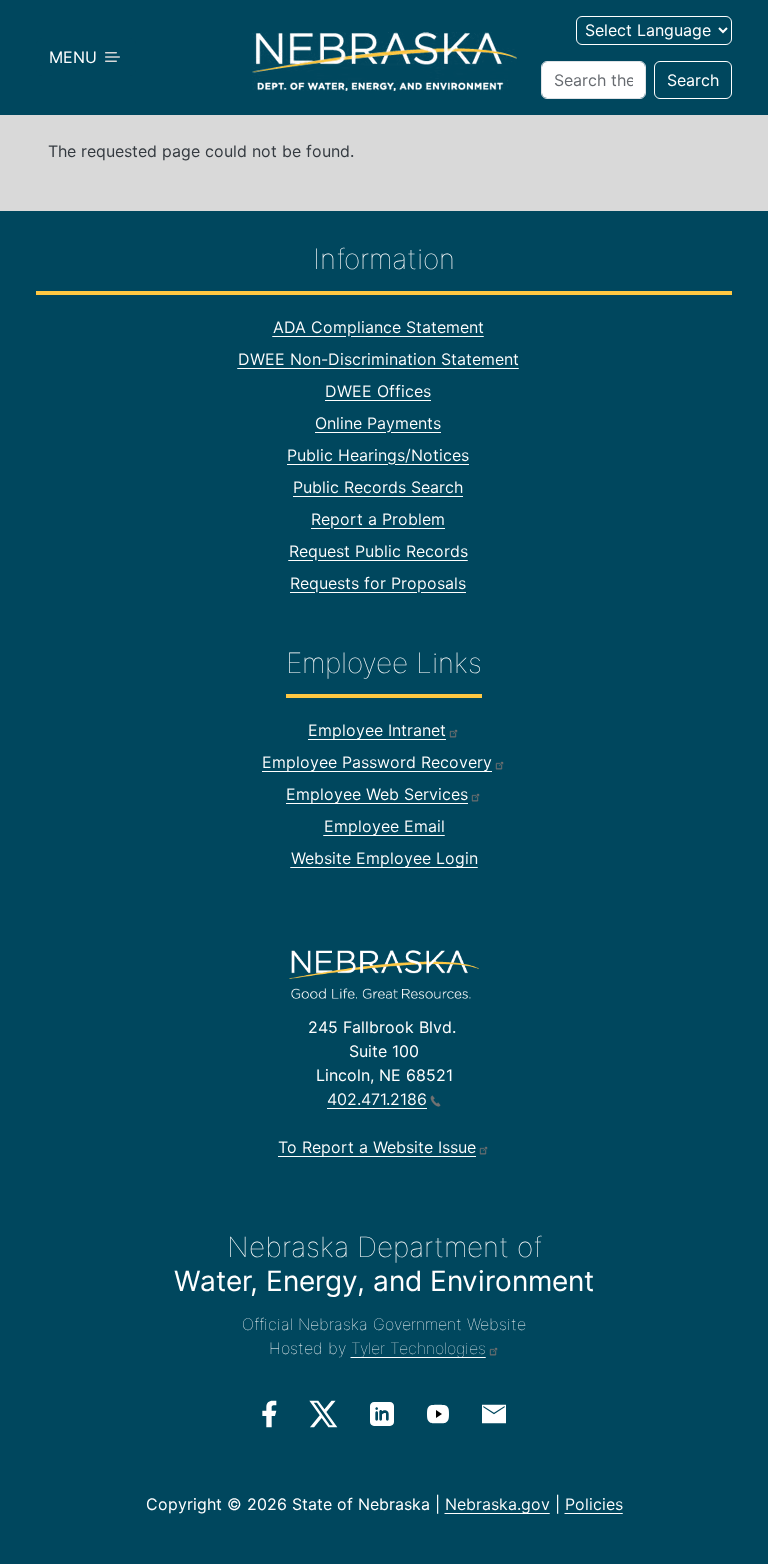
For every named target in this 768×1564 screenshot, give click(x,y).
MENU (75, 57)
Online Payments (378, 423)
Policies (594, 1504)
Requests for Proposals (378, 583)
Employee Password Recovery (377, 762)
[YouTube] (438, 1413)
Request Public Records (378, 551)
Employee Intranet (377, 730)
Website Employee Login (384, 858)
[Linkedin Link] (382, 1413)
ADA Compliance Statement (378, 327)
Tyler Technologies (418, 1348)
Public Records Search (378, 487)
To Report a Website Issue (377, 1147)
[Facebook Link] (269, 1414)
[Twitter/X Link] (323, 1414)
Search (693, 80)
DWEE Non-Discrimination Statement (378, 359)
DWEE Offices (378, 391)
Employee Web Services (377, 794)
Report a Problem (378, 519)
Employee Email (384, 826)
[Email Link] (494, 1412)
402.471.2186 (377, 1099)
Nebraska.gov (497, 1504)
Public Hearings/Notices (378, 455)
